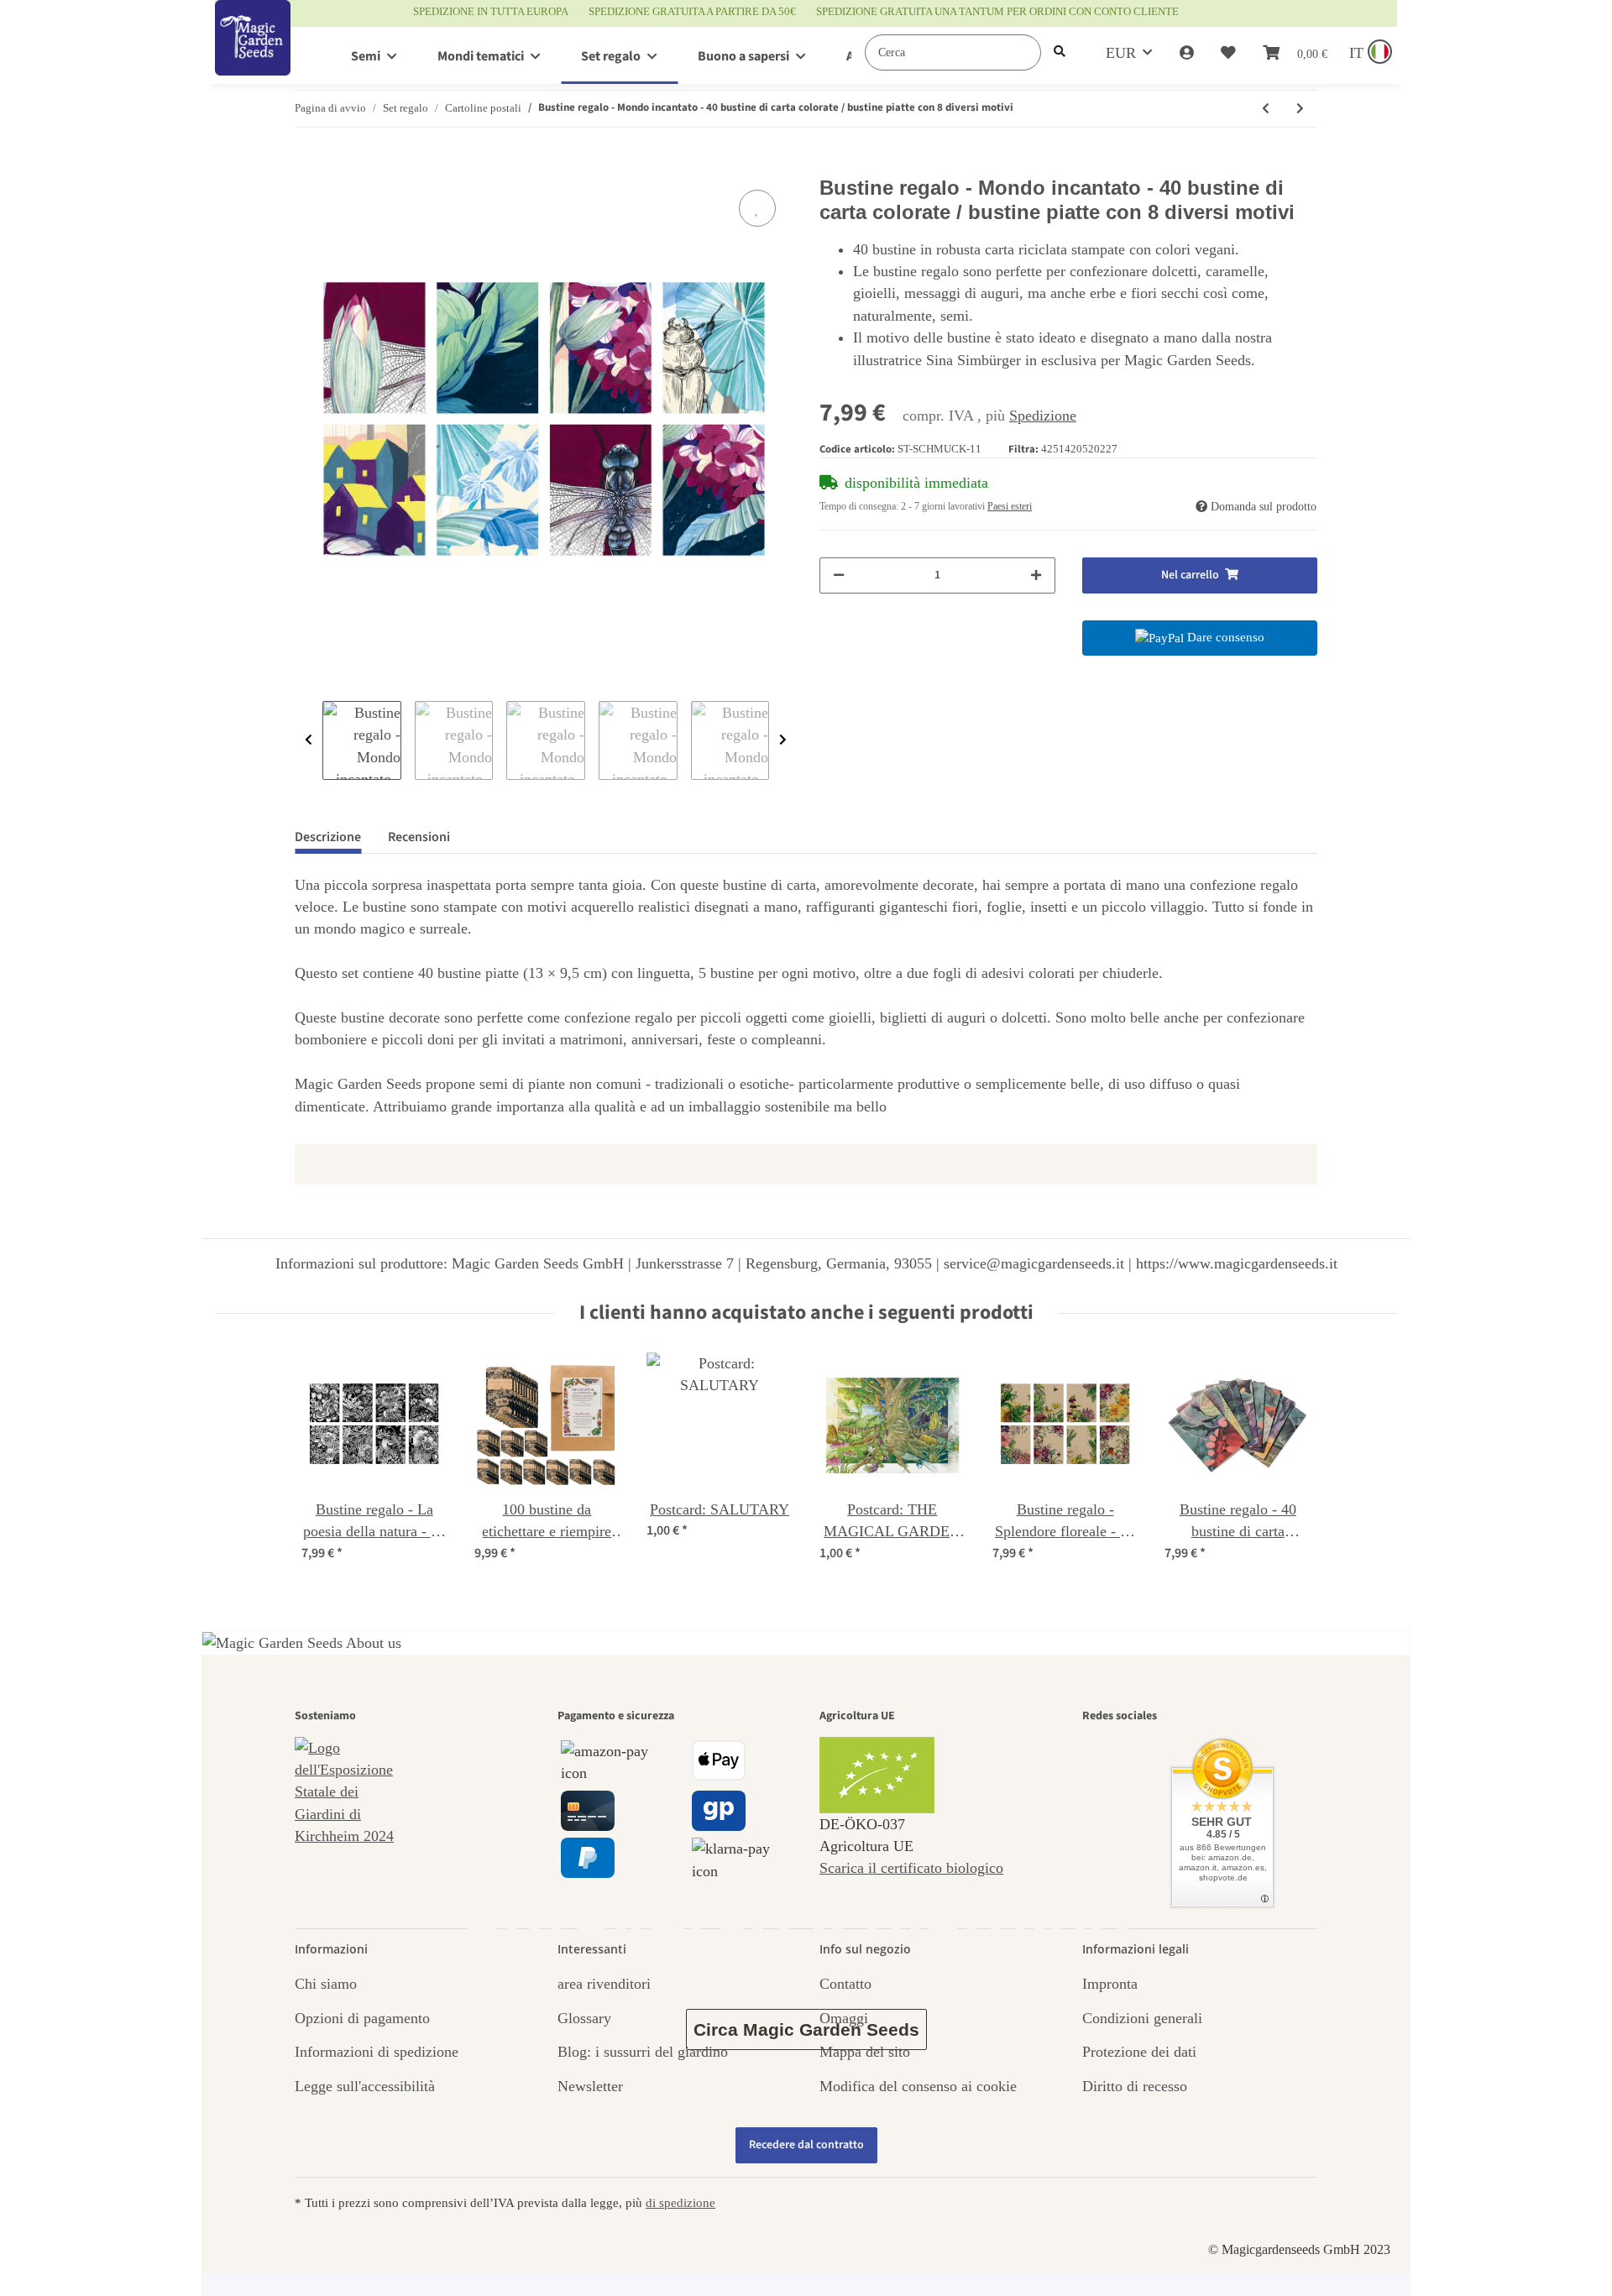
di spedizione (680, 2202)
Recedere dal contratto (806, 2145)
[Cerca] (1060, 52)
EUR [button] (1121, 53)
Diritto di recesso (1135, 2086)
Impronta (1110, 1984)
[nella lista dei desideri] (757, 208)
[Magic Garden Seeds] (253, 55)
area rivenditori (604, 1984)
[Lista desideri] (1228, 53)
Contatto (845, 1984)
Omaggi (844, 2018)
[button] (1187, 53)
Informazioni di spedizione (377, 2052)
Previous (309, 740)
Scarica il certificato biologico (911, 1868)
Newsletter (590, 2086)
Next (783, 740)
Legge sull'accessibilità (365, 2086)
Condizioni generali (1142, 2018)
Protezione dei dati (1139, 2052)
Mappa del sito (865, 2052)
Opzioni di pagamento (362, 2018)
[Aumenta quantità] (1036, 575)
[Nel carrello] (308, 167)
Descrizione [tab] (328, 837)
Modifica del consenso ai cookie (918, 2086)
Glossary (584, 2018)
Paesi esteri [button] (1010, 506)
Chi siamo (326, 1984)
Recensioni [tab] (419, 837)
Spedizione (1043, 416)
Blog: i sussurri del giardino (643, 2052)
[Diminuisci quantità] (839, 575)
